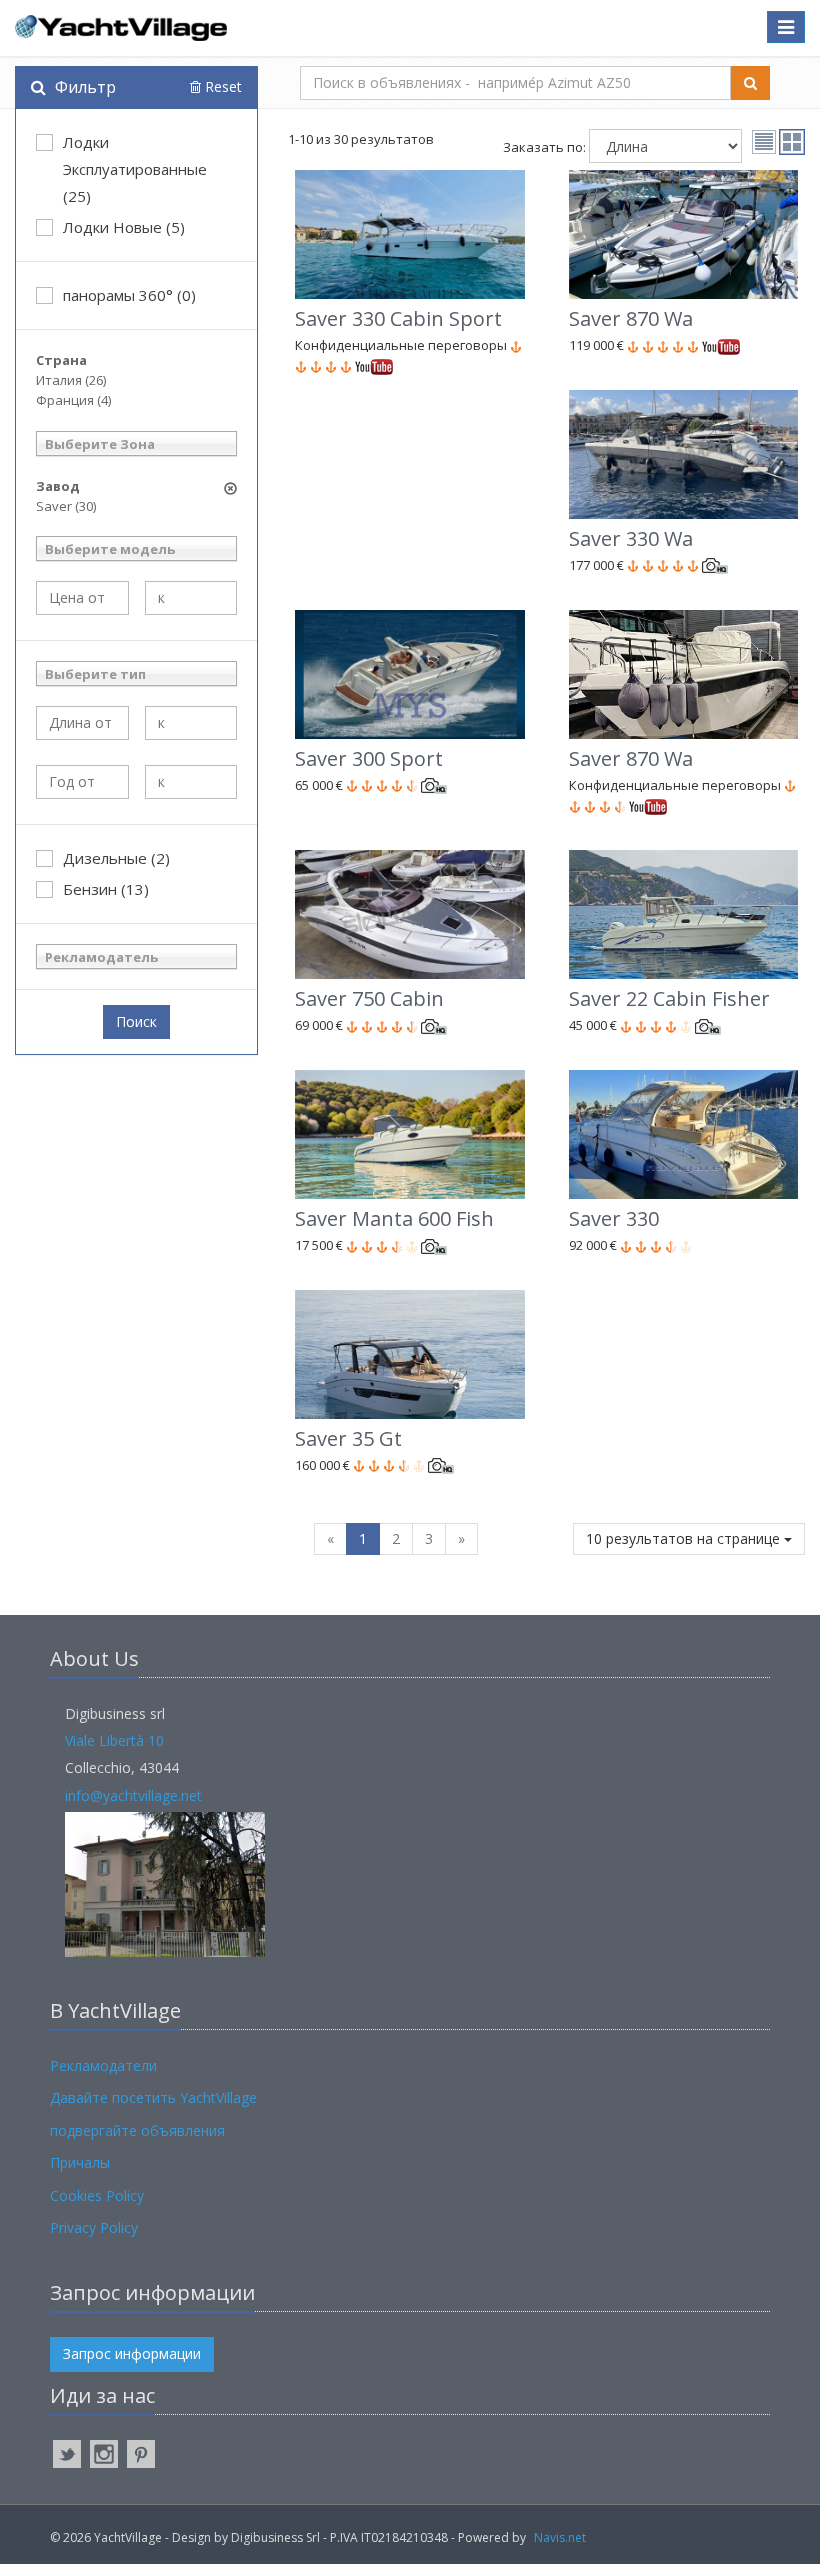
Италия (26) (71, 380)
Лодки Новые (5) (124, 227)
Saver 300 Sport (369, 758)
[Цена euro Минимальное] (82, 598)
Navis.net (560, 2537)
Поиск (136, 1021)
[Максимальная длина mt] (191, 723)
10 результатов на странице (685, 1538)
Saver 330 (614, 1218)
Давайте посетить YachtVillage (153, 2097)
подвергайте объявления (137, 2130)
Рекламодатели (103, 2065)
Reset (221, 86)
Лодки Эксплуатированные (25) (135, 169)
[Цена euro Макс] (191, 598)
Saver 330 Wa (631, 538)
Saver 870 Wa (631, 318)
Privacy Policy (94, 2227)
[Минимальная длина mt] (82, 723)
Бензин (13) (106, 889)
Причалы (80, 2162)
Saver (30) (66, 506)
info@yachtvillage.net (133, 1795)
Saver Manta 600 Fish (394, 1218)
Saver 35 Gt (348, 1438)
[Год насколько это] (191, 782)
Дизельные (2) (116, 858)
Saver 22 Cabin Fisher (669, 998)
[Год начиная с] (82, 782)
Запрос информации (132, 2353)
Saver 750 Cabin (369, 998)
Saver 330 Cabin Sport (398, 318)
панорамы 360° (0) (129, 295)
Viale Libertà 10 (114, 1740)
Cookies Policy (97, 2195)
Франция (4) (73, 400)
